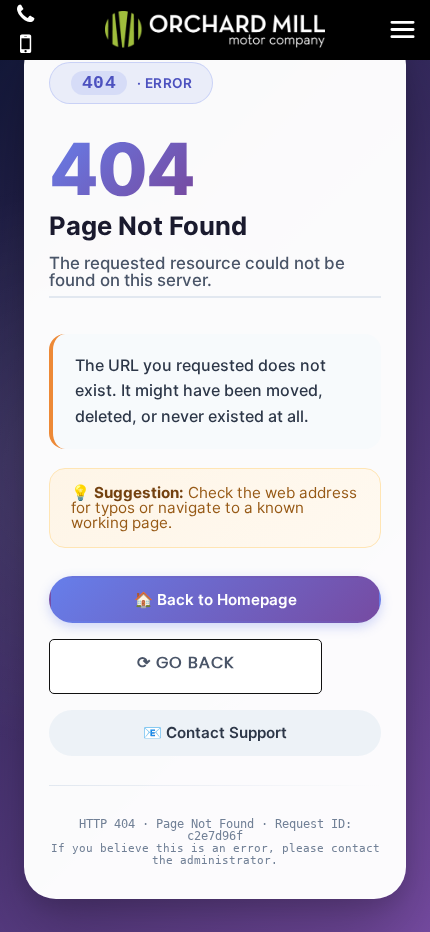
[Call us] (25, 16)
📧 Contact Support (215, 732)
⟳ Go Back (185, 663)
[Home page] (215, 29)
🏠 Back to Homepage (215, 599)
